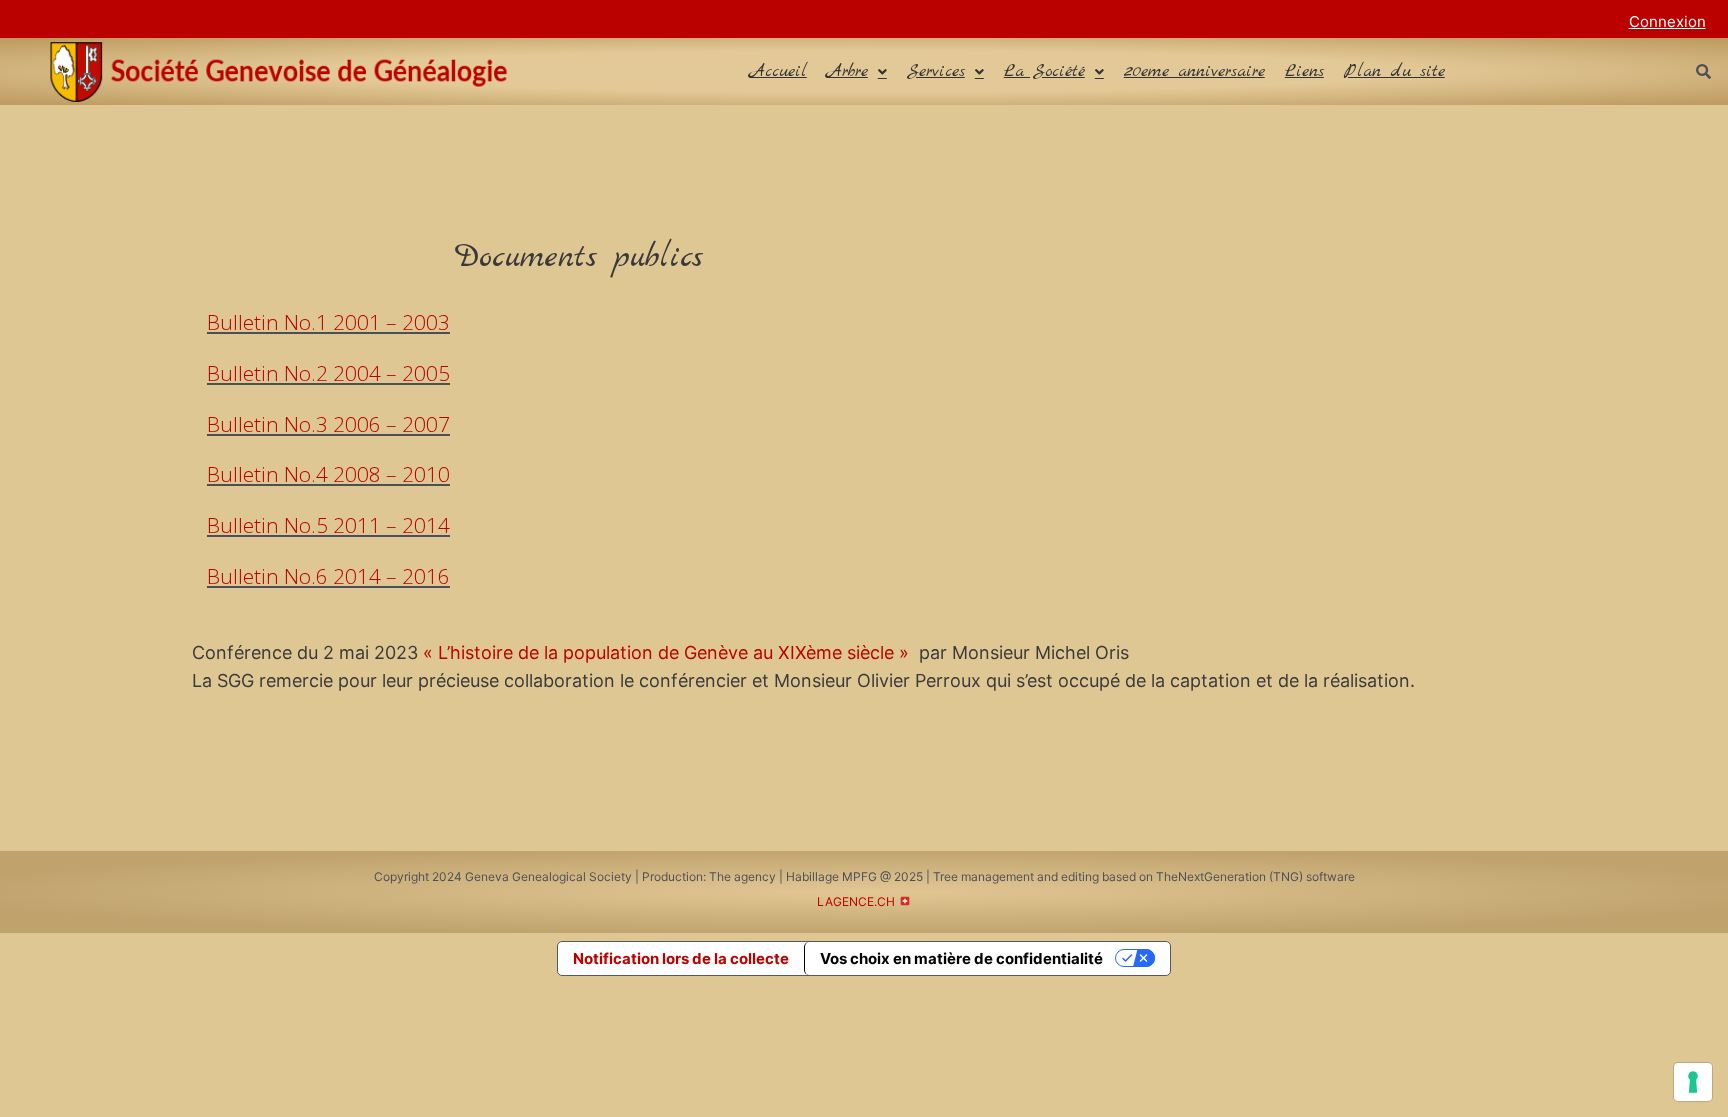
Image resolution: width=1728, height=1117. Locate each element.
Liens (1304, 71)
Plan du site (1394, 71)
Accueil (778, 71)
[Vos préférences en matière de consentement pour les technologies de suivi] (1693, 1082)
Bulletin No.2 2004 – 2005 (328, 373)
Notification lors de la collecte (681, 958)
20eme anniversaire (1194, 71)
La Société (1044, 71)
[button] (857, 71)
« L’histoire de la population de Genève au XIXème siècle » (666, 652)
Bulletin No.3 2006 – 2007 (328, 424)
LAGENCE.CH (856, 901)
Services (936, 71)
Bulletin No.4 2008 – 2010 (328, 474)
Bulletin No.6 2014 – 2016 (328, 576)
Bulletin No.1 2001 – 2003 (328, 322)
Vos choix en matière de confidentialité (961, 958)
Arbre (847, 71)
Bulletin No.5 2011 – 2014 (328, 525)
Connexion (1667, 21)
